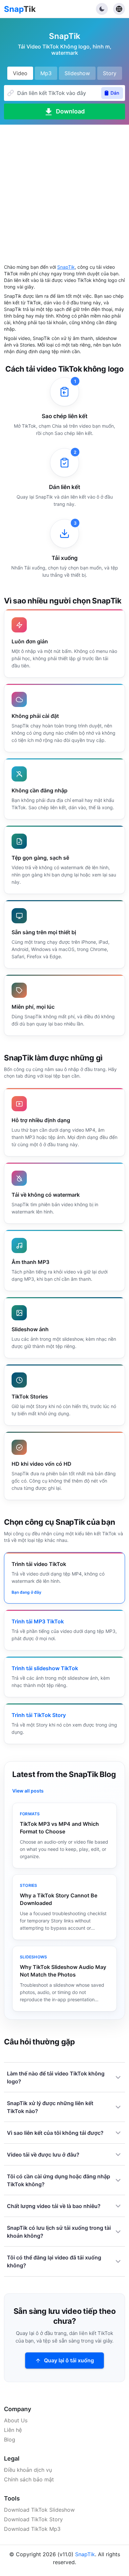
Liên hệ (13, 2430)
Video (20, 73)
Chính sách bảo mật (29, 2479)
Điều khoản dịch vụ (28, 2470)
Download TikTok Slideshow (39, 2510)
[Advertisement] (64, 189)
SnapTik (66, 267)
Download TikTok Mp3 (32, 2529)
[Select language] (119, 9)
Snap (20, 9)
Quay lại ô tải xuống (69, 2360)
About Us (16, 2420)
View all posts (28, 1791)
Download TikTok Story (33, 2519)
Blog (10, 2439)
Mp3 (46, 73)
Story (110, 73)
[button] (102, 9)
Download (70, 111)
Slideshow (77, 73)
